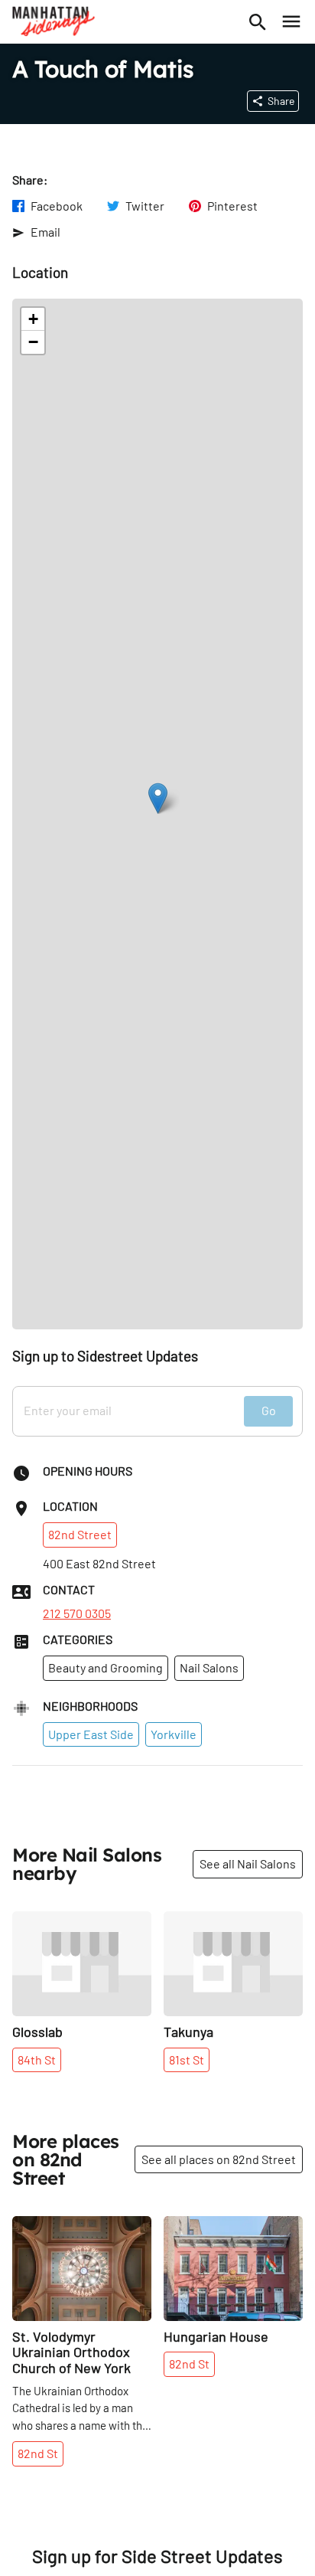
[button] (158, 798)
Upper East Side (91, 1734)
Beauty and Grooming (106, 1667)
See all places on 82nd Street (219, 2159)
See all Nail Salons (248, 1863)
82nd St (38, 2453)
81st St (187, 2059)
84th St (37, 2059)
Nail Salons (209, 1667)
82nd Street (80, 1534)
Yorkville (174, 1734)
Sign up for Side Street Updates (157, 2556)
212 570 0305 (77, 1613)
